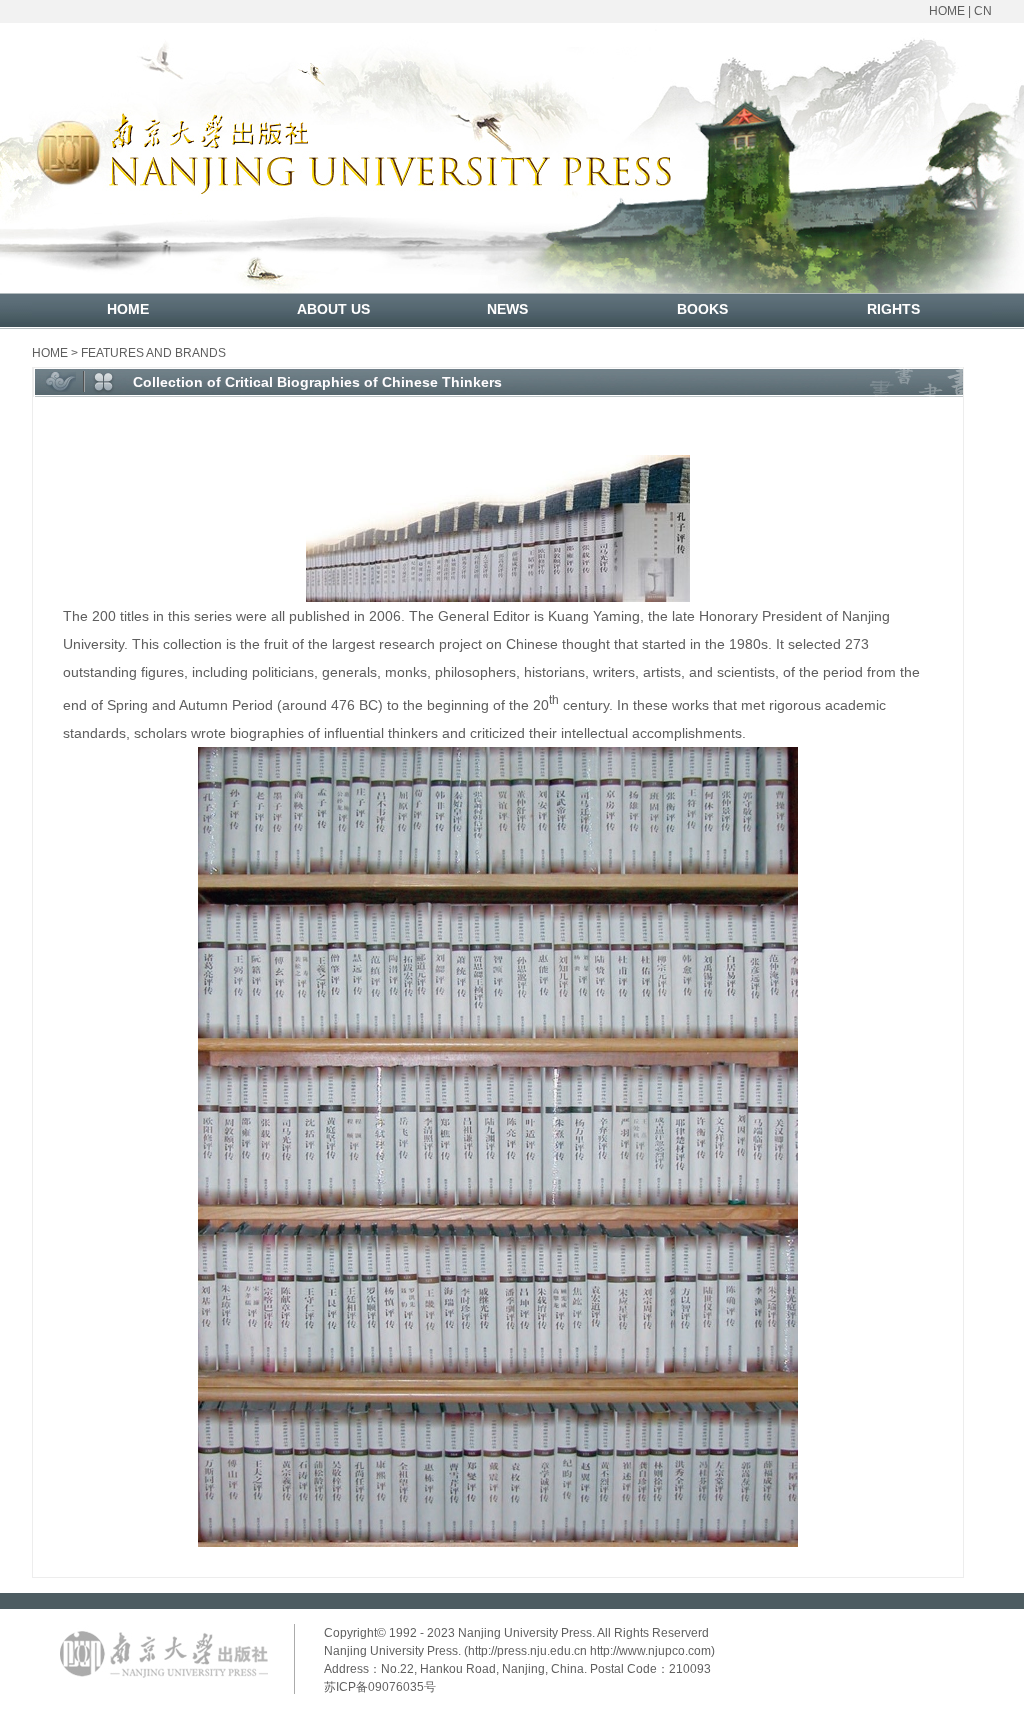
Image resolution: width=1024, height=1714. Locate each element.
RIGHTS (893, 309)
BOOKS (702, 309)
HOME (947, 11)
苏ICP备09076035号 (380, 1687)
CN (983, 11)
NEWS (507, 309)
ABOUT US (333, 309)
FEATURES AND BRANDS (153, 353)
